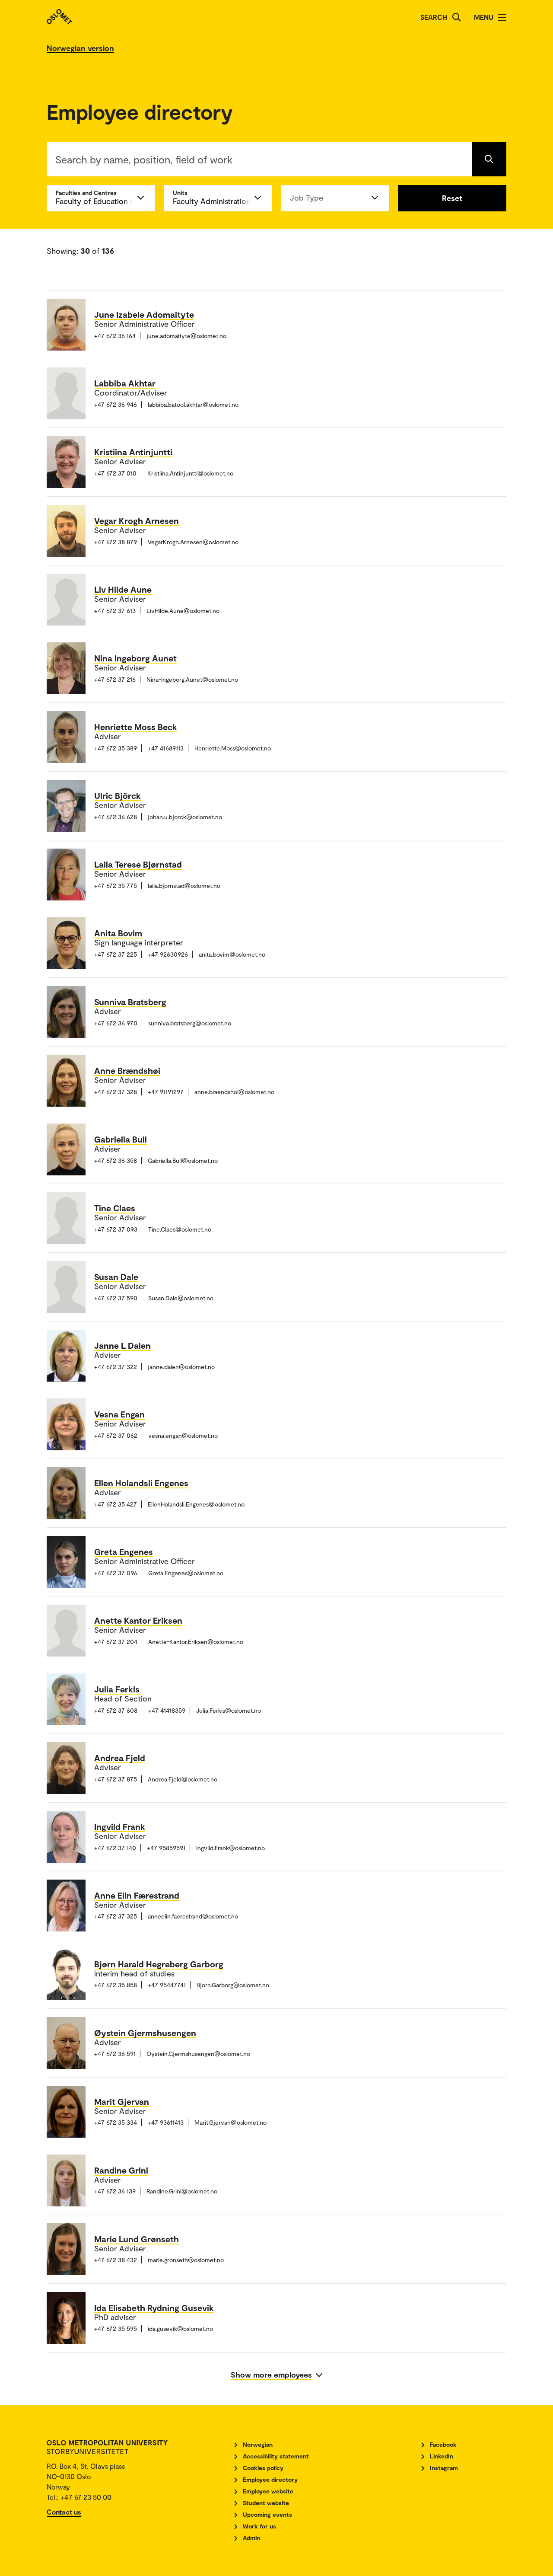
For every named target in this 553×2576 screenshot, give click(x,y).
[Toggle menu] (502, 17)
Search (434, 17)
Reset (452, 198)
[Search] (457, 17)
